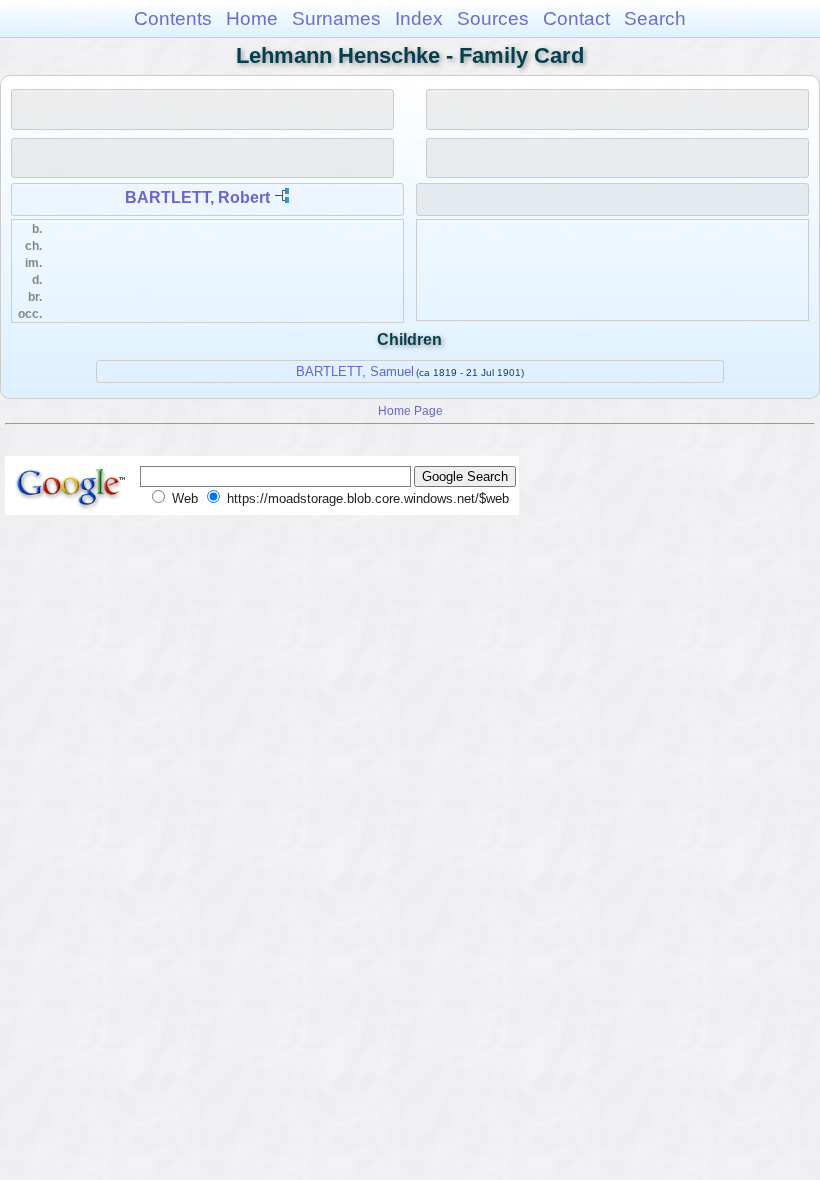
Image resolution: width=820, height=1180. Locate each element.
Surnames (336, 18)
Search (655, 18)
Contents (173, 18)
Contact (576, 18)
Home (252, 18)
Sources (493, 18)
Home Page (410, 410)
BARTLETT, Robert (197, 197)
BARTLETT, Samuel (355, 371)
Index (419, 18)
